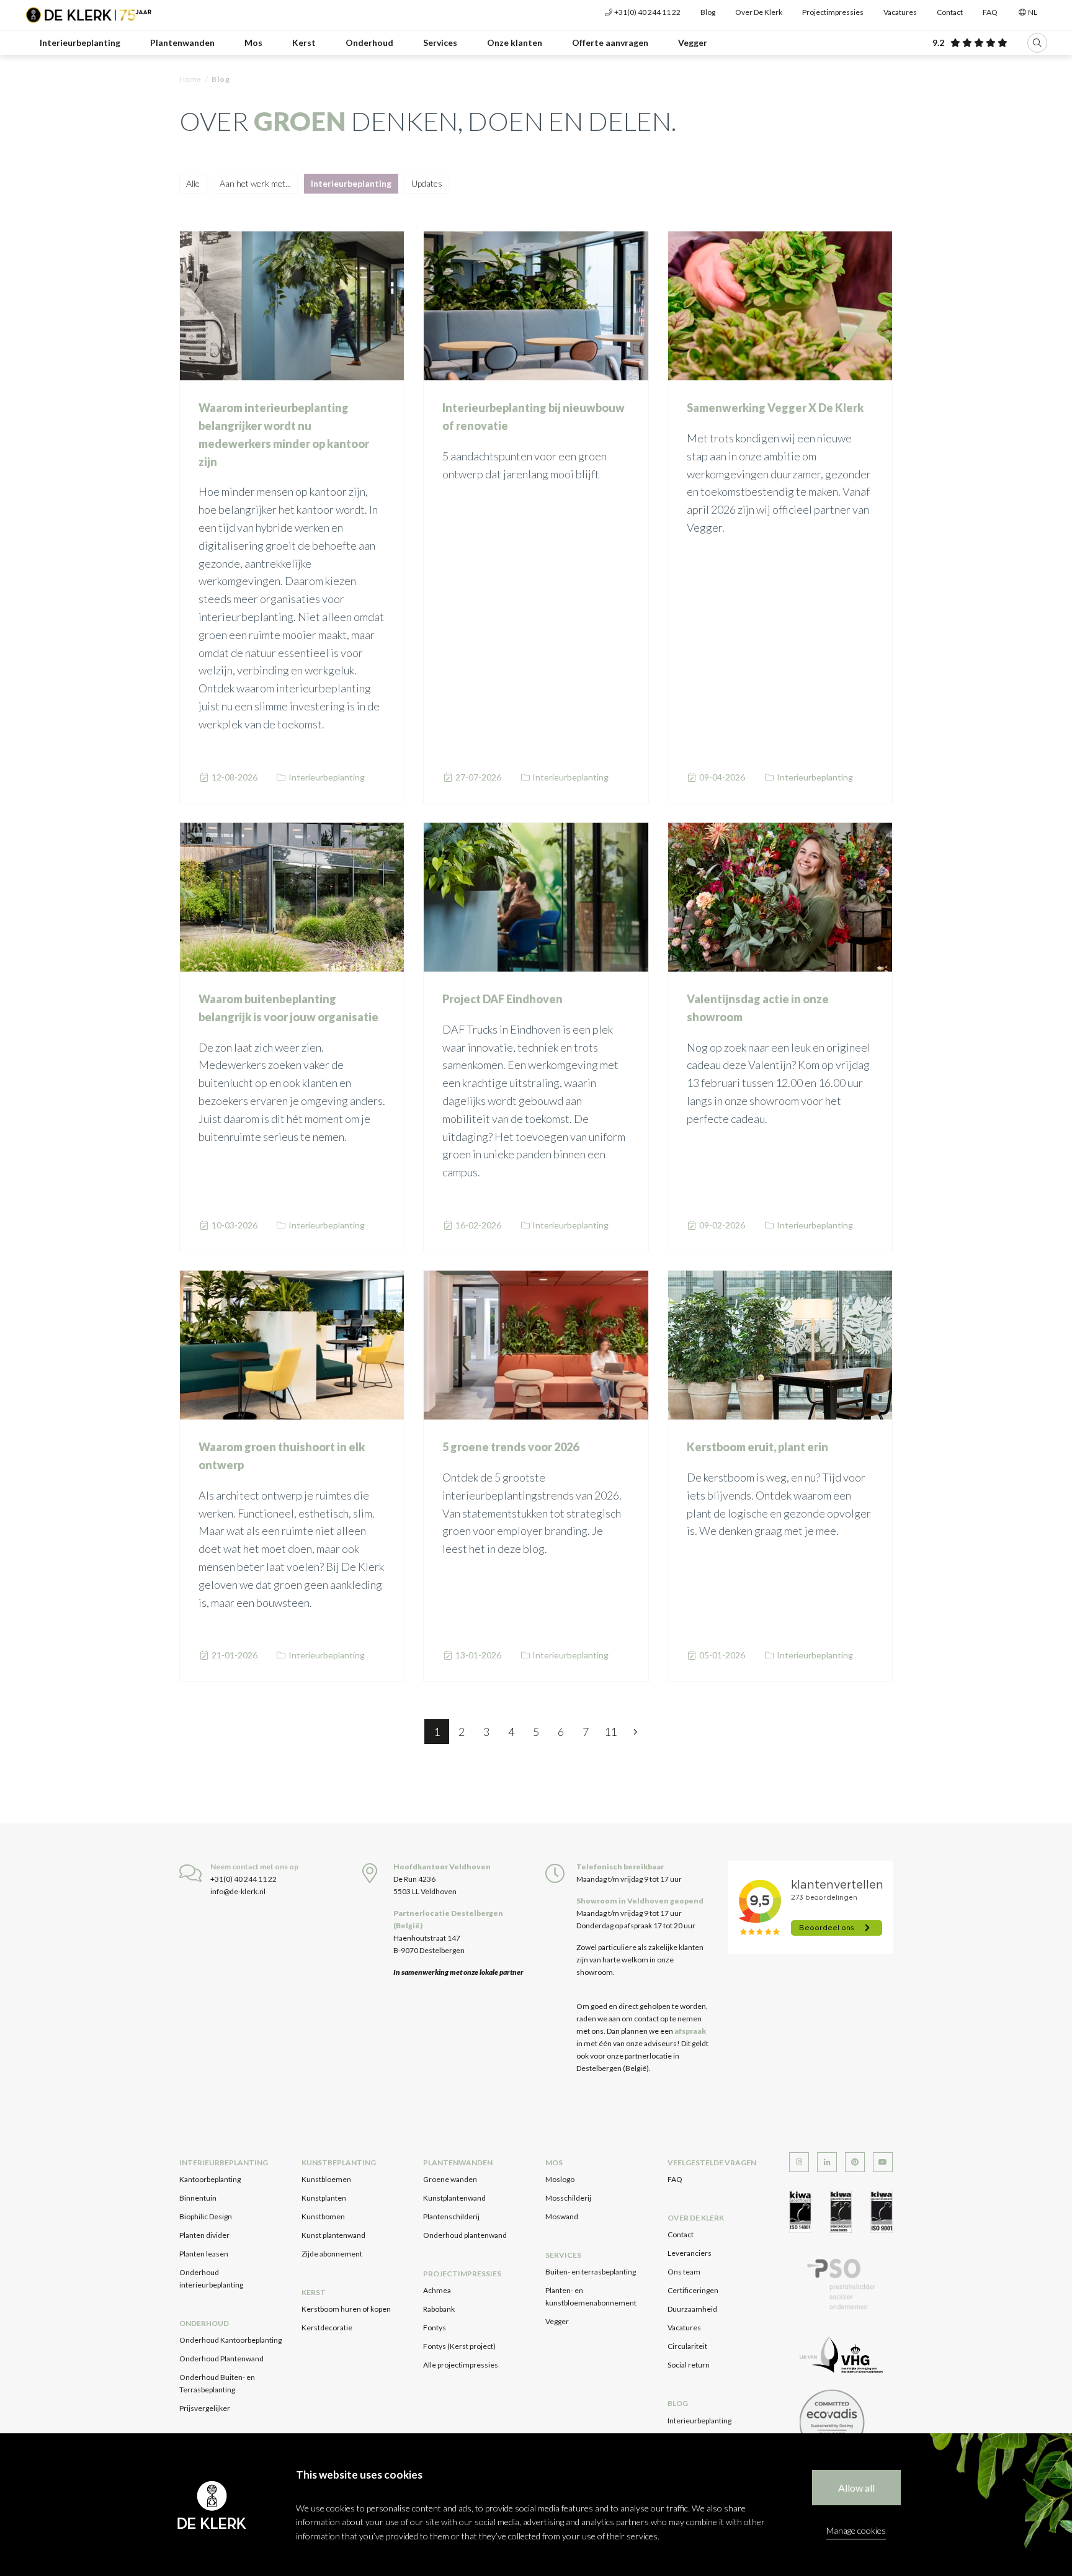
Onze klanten (515, 42)
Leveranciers (690, 2253)
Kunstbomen (323, 2216)
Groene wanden (450, 2179)
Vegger (693, 42)
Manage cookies (856, 2530)
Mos (253, 42)
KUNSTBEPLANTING (339, 2162)
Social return (689, 2365)
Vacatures (900, 12)
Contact (950, 12)
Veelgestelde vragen (712, 2162)
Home (190, 79)
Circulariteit (687, 2346)
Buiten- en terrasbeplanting (591, 2272)
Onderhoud (369, 42)
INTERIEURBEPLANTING (224, 2162)
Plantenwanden (182, 42)
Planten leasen (204, 2254)
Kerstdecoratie (327, 2328)
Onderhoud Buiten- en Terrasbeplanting (217, 2383)
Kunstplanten (324, 2198)
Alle (193, 183)
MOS (554, 2162)
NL (1032, 12)
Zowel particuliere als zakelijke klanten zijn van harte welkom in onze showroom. (640, 1960)
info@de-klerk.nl (238, 1891)
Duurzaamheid (692, 2309)
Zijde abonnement (332, 2254)
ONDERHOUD (204, 2323)
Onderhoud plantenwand (465, 2235)
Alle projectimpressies (461, 2365)
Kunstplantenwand (454, 2198)
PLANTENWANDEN (458, 2162)
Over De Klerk (759, 12)
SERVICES (563, 2255)
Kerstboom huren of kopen (346, 2309)
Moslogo (560, 2179)
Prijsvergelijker (205, 2408)
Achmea (437, 2290)
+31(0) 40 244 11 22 (647, 12)
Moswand (562, 2216)
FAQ (990, 12)
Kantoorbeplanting (210, 2179)
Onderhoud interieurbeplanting (211, 2279)
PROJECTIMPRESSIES (462, 2274)
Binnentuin (198, 2198)
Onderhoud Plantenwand (221, 2359)
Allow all (856, 2488)
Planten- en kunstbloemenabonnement (591, 2296)
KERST (314, 2292)
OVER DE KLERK (696, 2218)
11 (610, 1732)
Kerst (304, 42)
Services (440, 42)
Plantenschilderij (451, 2216)
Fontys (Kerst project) (459, 2346)
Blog (708, 12)
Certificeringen (693, 2290)
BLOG (678, 2403)
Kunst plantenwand (333, 2235)
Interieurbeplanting (80, 42)
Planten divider (204, 2235)
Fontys (435, 2328)
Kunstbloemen (326, 2179)
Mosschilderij (568, 2198)
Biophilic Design (206, 2216)
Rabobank (439, 2309)
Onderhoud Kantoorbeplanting (230, 2340)
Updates (427, 183)
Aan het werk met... (255, 183)
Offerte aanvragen (610, 42)
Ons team (684, 2272)
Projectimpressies (833, 12)
